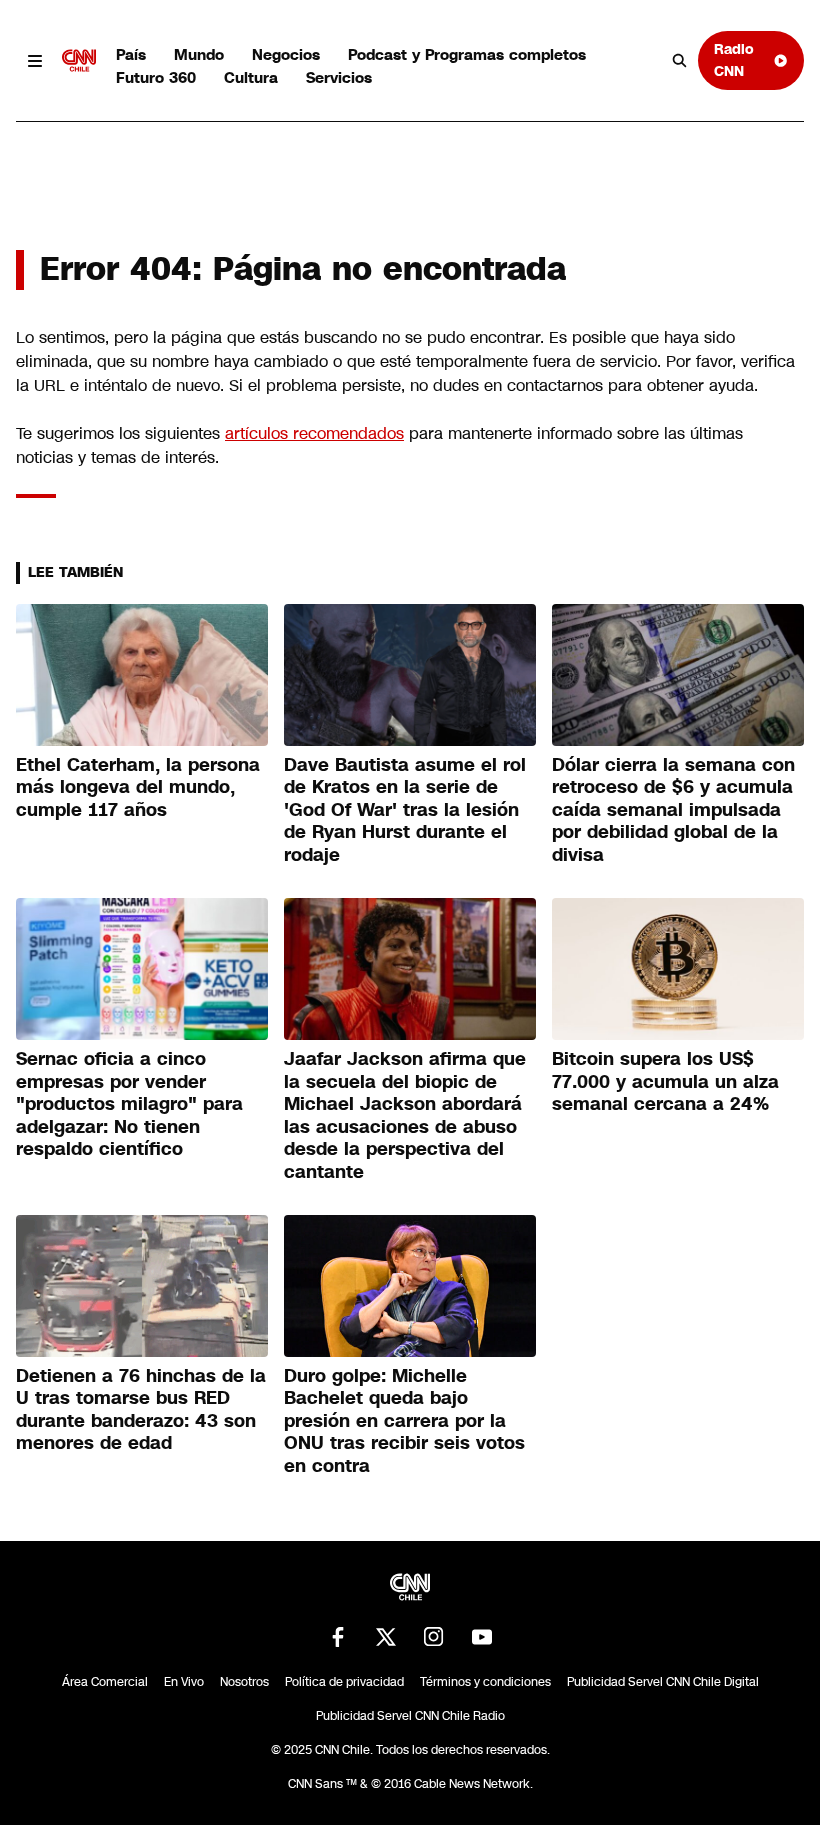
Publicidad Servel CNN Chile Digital (663, 1682)
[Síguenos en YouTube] (482, 1637)
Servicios (339, 77)
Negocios (286, 54)
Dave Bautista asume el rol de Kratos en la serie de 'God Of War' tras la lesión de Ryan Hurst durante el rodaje (405, 810)
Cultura (251, 77)
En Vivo (184, 1682)
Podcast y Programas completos (467, 54)
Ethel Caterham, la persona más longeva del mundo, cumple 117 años (138, 787)
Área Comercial (105, 1682)
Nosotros (244, 1682)
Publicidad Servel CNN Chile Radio (410, 1716)
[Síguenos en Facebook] (338, 1637)
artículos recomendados (314, 433)
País (131, 54)
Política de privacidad (344, 1682)
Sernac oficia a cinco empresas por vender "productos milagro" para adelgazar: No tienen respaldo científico (129, 1104)
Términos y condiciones (485, 1682)
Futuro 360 (156, 77)
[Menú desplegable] (35, 61)
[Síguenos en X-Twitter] (386, 1637)
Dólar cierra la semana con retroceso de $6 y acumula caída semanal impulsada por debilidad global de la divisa (673, 810)
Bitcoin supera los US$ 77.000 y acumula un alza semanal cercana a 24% (665, 1081)
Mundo (199, 54)
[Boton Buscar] (680, 61)
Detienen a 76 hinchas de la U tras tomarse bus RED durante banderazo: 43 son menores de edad (141, 1410)
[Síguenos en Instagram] (434, 1637)
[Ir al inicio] (79, 61)
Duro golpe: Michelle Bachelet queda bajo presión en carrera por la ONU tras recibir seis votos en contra (404, 1421)
